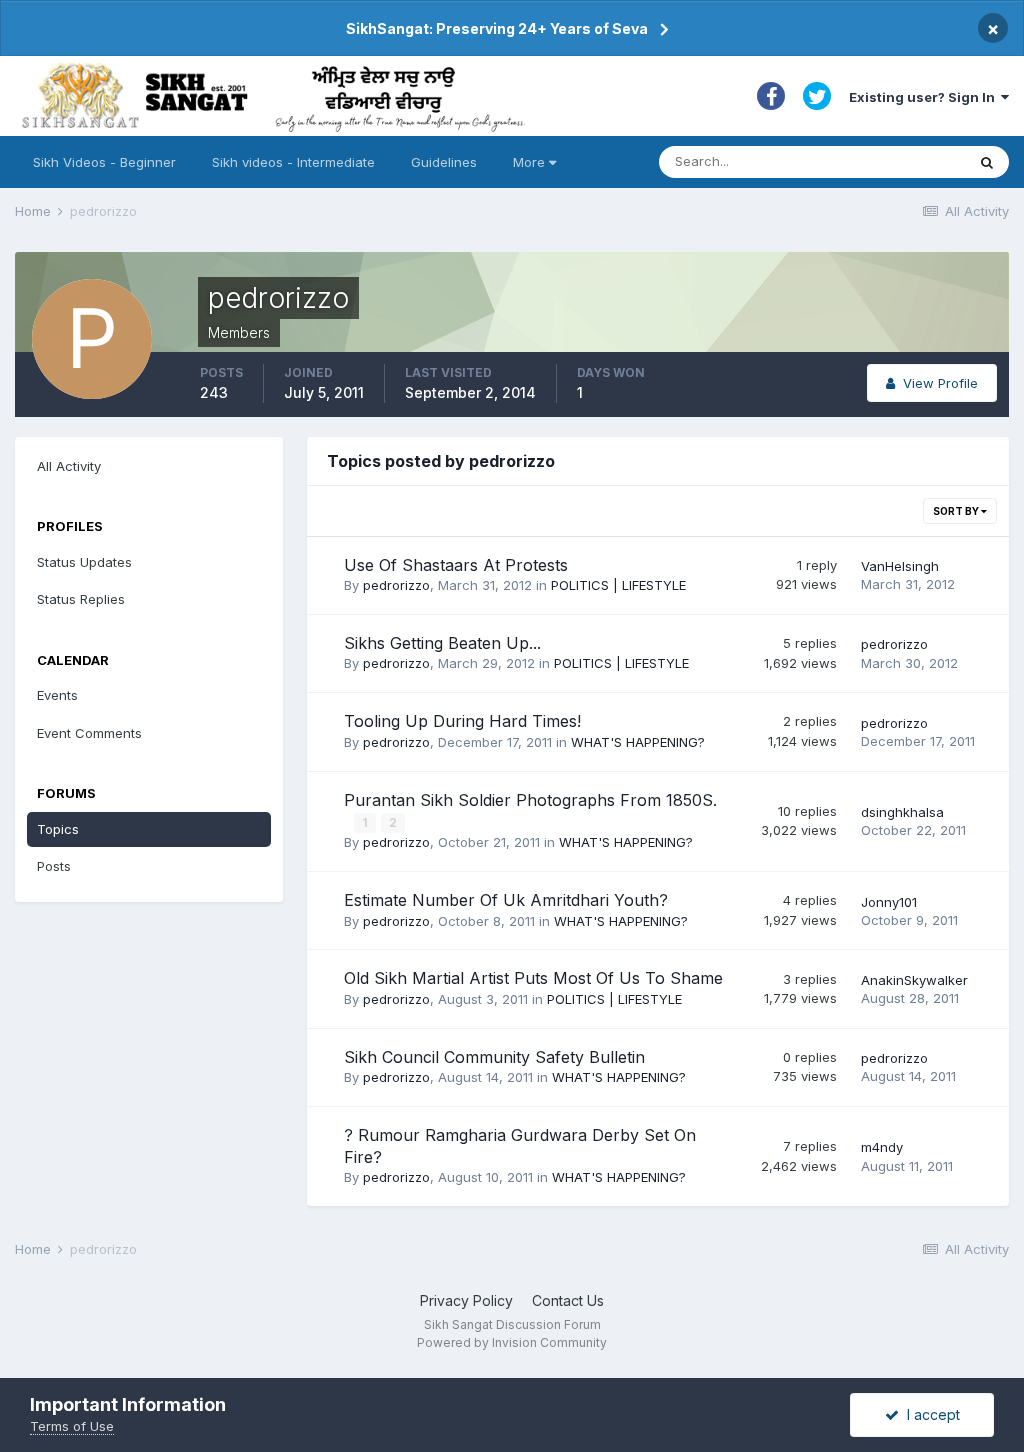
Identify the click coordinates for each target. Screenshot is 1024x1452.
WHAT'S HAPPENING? (638, 742)
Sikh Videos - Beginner (104, 162)
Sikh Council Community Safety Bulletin (494, 1057)
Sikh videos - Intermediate (293, 162)
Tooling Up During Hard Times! (462, 721)
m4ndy (882, 1147)
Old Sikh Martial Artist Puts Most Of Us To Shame (533, 978)
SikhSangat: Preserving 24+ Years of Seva (497, 28)
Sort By (957, 511)
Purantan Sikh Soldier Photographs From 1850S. (530, 800)
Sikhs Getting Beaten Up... (442, 643)
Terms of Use (72, 1426)
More (529, 162)
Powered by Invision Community (512, 1342)
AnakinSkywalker (914, 980)
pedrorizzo (396, 585)
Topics (58, 829)
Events (57, 695)
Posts (54, 866)
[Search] (987, 162)
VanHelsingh (900, 566)
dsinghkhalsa (902, 812)
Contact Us (568, 1300)
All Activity (69, 466)
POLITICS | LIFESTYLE (618, 585)
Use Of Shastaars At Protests (456, 565)
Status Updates (84, 562)
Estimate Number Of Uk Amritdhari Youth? (506, 900)
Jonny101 (889, 902)
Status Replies (81, 599)
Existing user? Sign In (925, 97)
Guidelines (444, 162)
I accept (929, 1414)
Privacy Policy (466, 1300)
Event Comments (89, 733)
